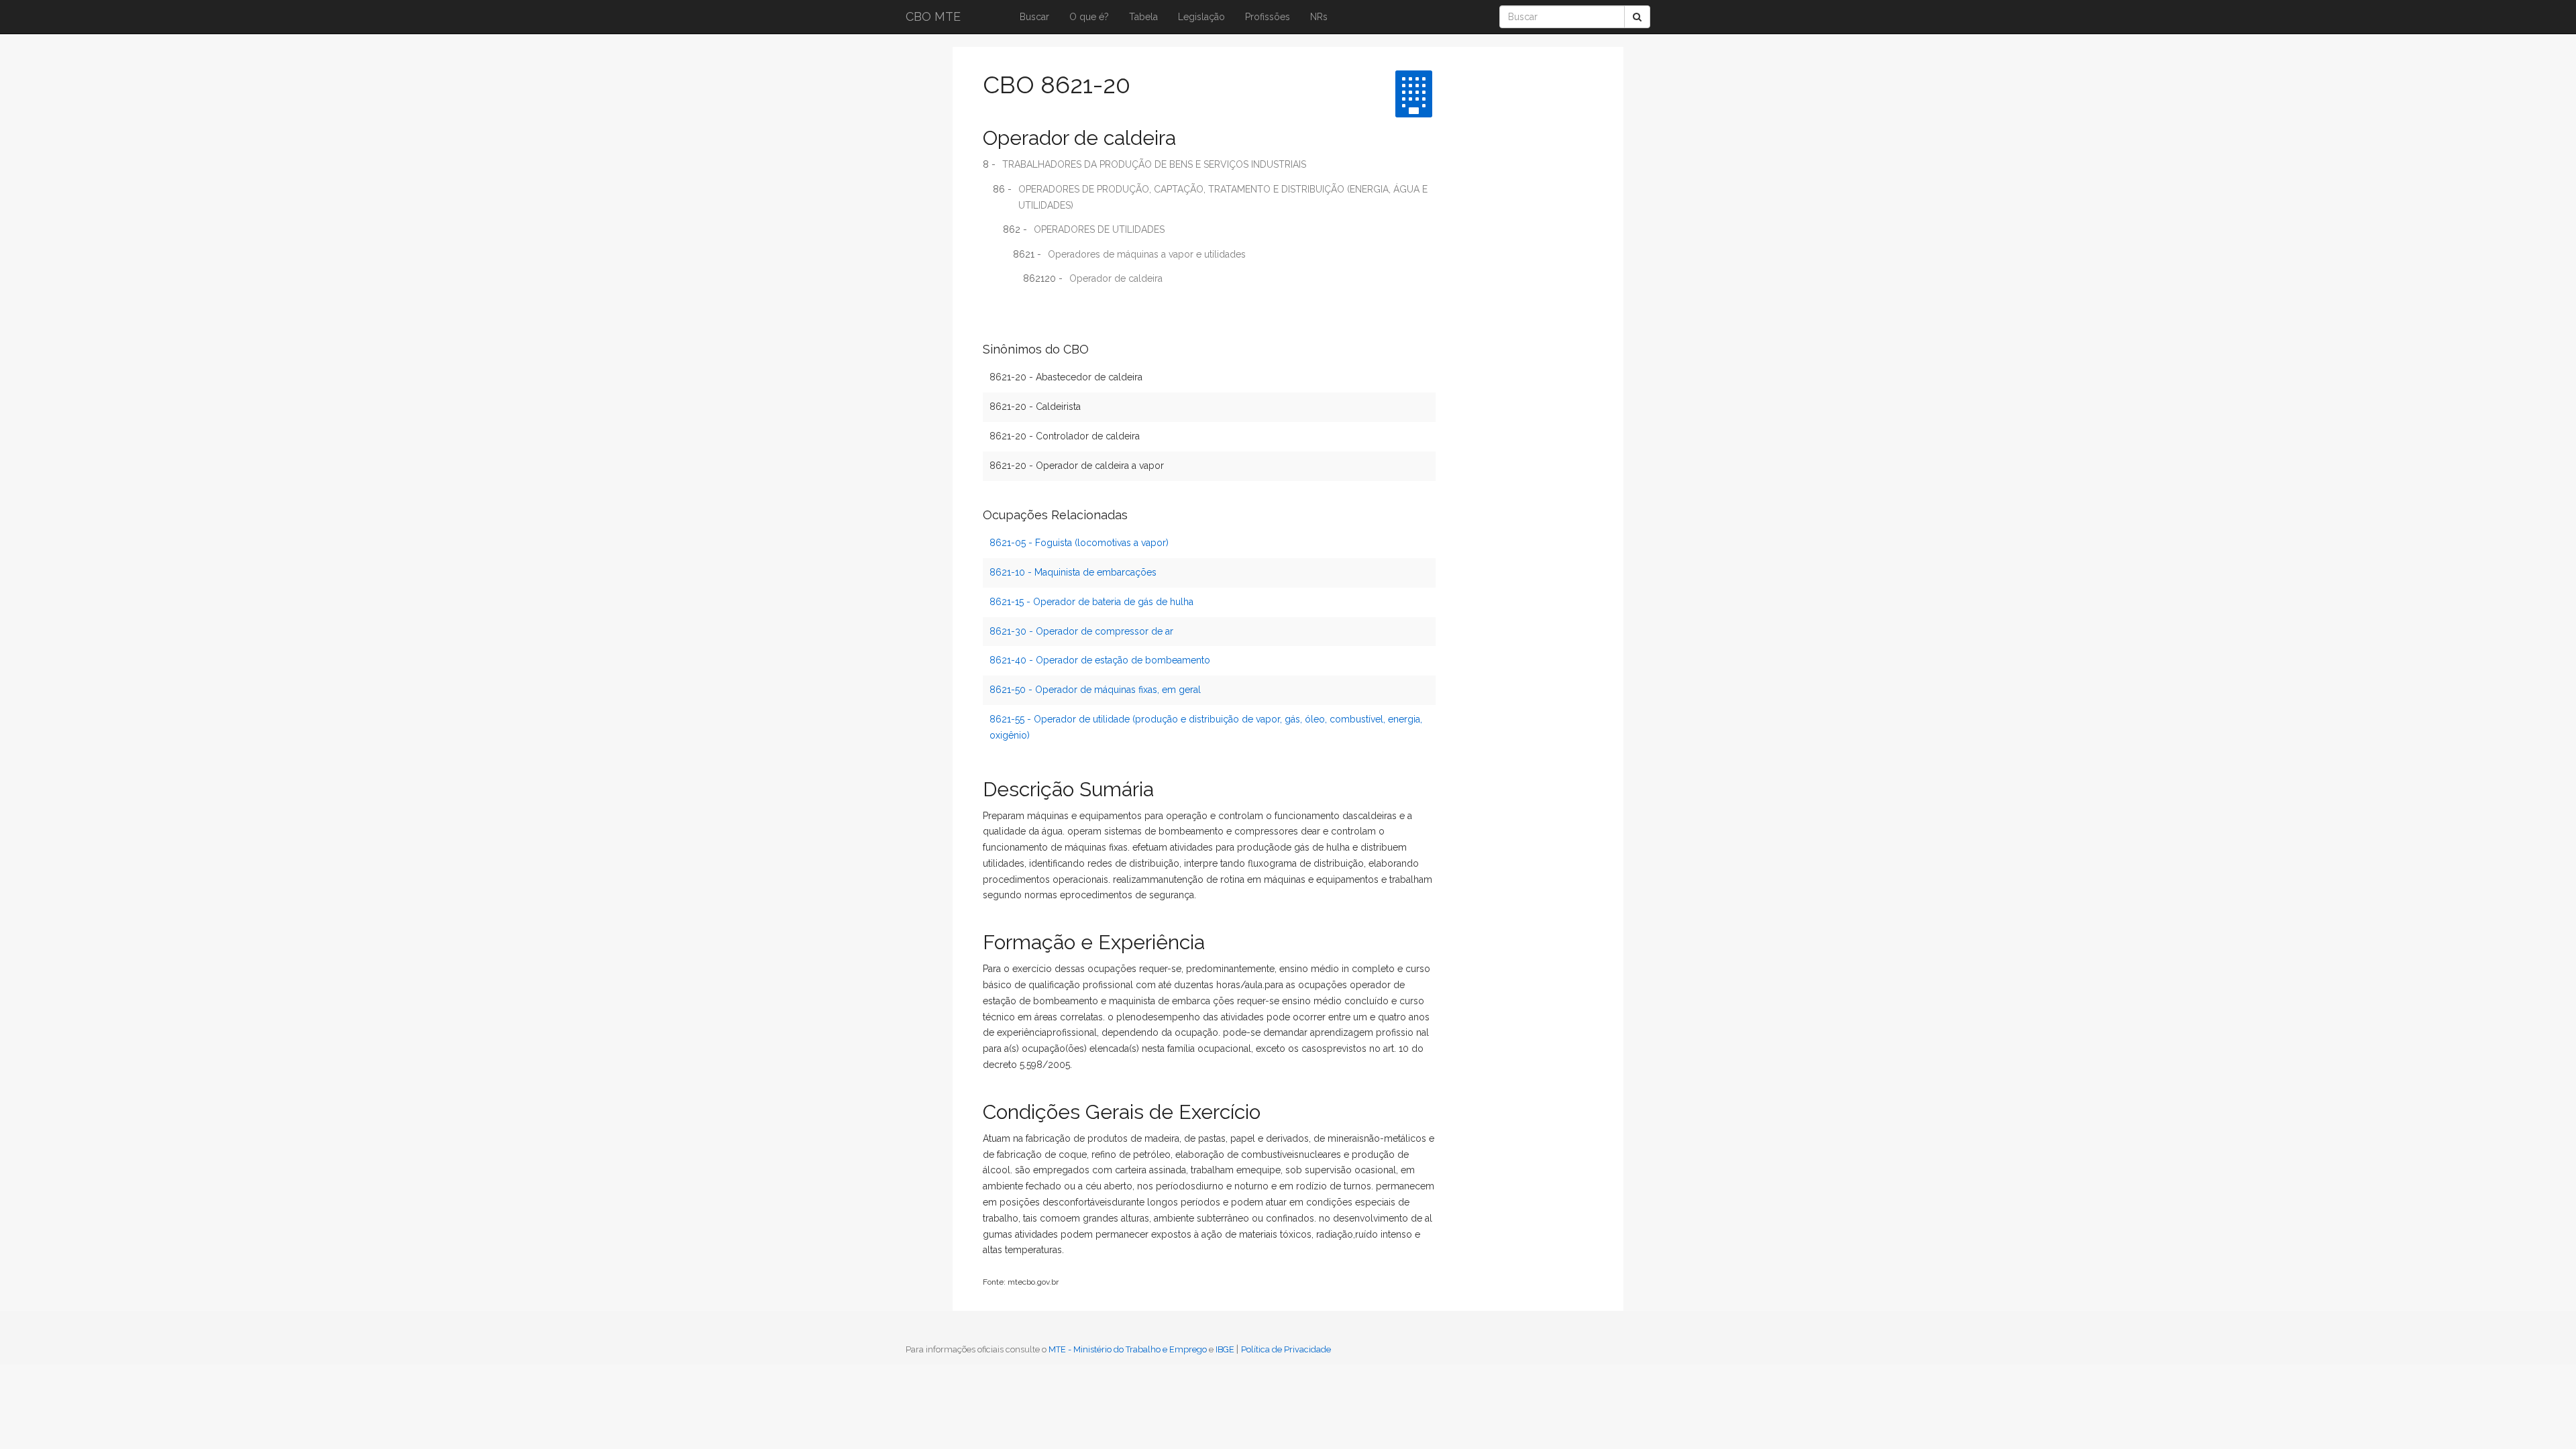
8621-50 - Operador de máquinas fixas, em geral (1095, 690)
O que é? (1089, 17)
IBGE (1225, 1349)
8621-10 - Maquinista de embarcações (1073, 572)
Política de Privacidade (1286, 1349)
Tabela (1143, 17)
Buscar (1034, 17)
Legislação (1201, 17)
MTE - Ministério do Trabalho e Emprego (1128, 1349)
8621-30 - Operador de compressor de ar (1081, 631)
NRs (1319, 17)
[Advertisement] (1499, 265)
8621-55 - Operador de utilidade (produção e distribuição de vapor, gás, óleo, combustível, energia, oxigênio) (1206, 727)
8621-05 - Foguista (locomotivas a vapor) (1079, 543)
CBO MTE (933, 16)
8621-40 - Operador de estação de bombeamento (1100, 660)
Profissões (1268, 17)
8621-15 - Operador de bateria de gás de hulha (1091, 602)
